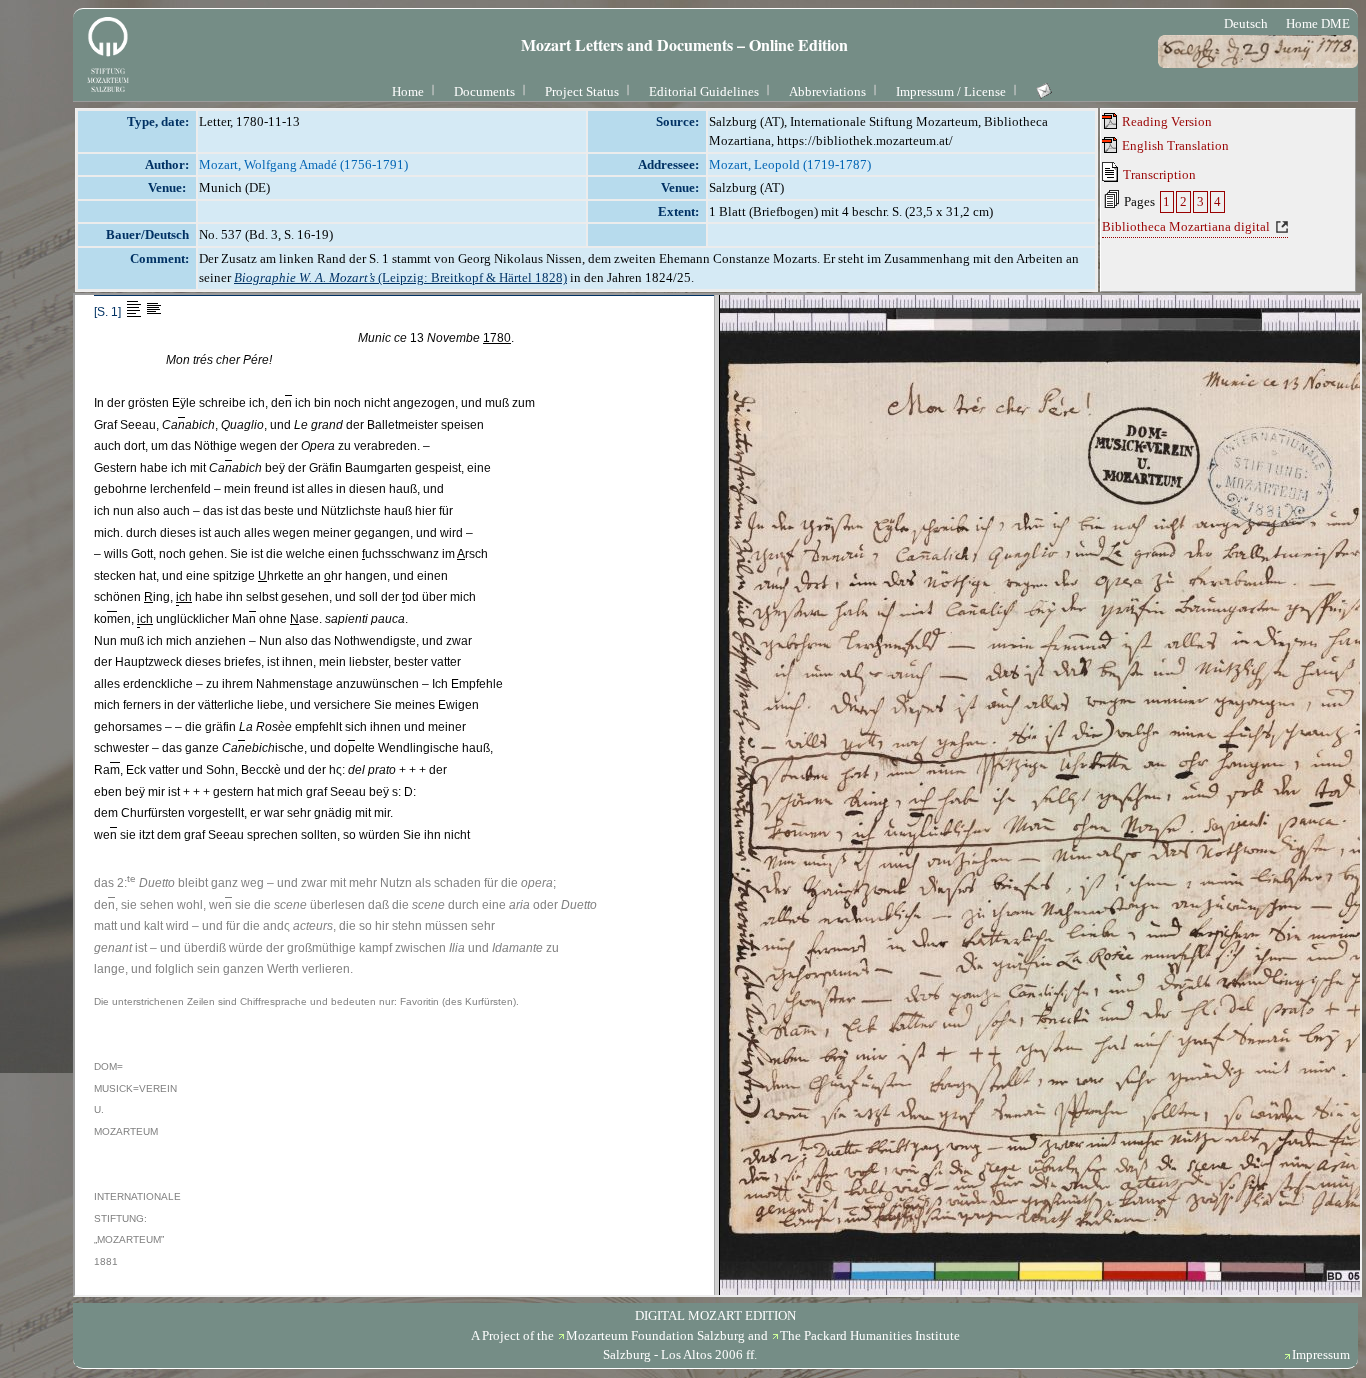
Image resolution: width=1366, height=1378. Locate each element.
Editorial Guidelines (704, 91)
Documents (484, 91)
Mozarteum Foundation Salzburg (655, 1335)
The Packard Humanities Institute (870, 1335)
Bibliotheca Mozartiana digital (1186, 226)
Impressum (1321, 1354)
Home (408, 91)
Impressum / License (951, 91)
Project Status (582, 91)
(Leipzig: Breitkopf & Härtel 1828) (400, 277)
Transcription (1158, 174)
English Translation (1174, 145)
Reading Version (1165, 121)
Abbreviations (827, 91)
